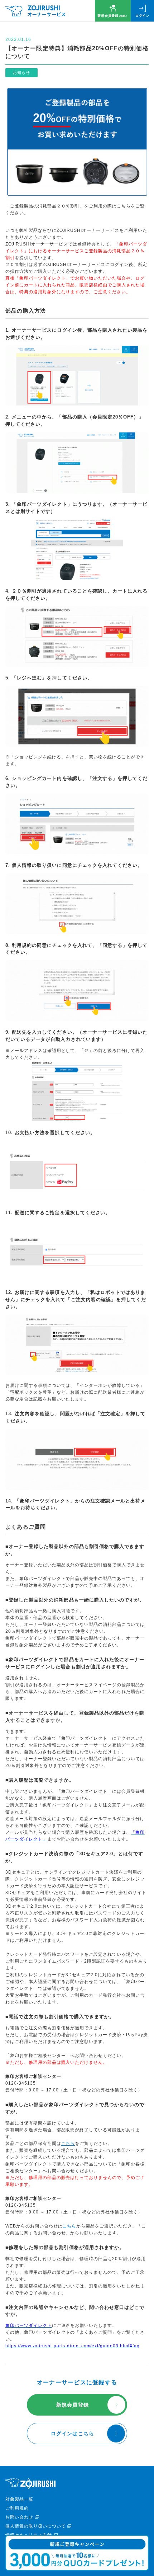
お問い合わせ (19, 2517)
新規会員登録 (113, 16)
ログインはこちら (73, 2434)
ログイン (142, 16)
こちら (68, 2143)
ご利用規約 (17, 2508)
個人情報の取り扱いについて (35, 2526)
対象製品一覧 (19, 2499)
